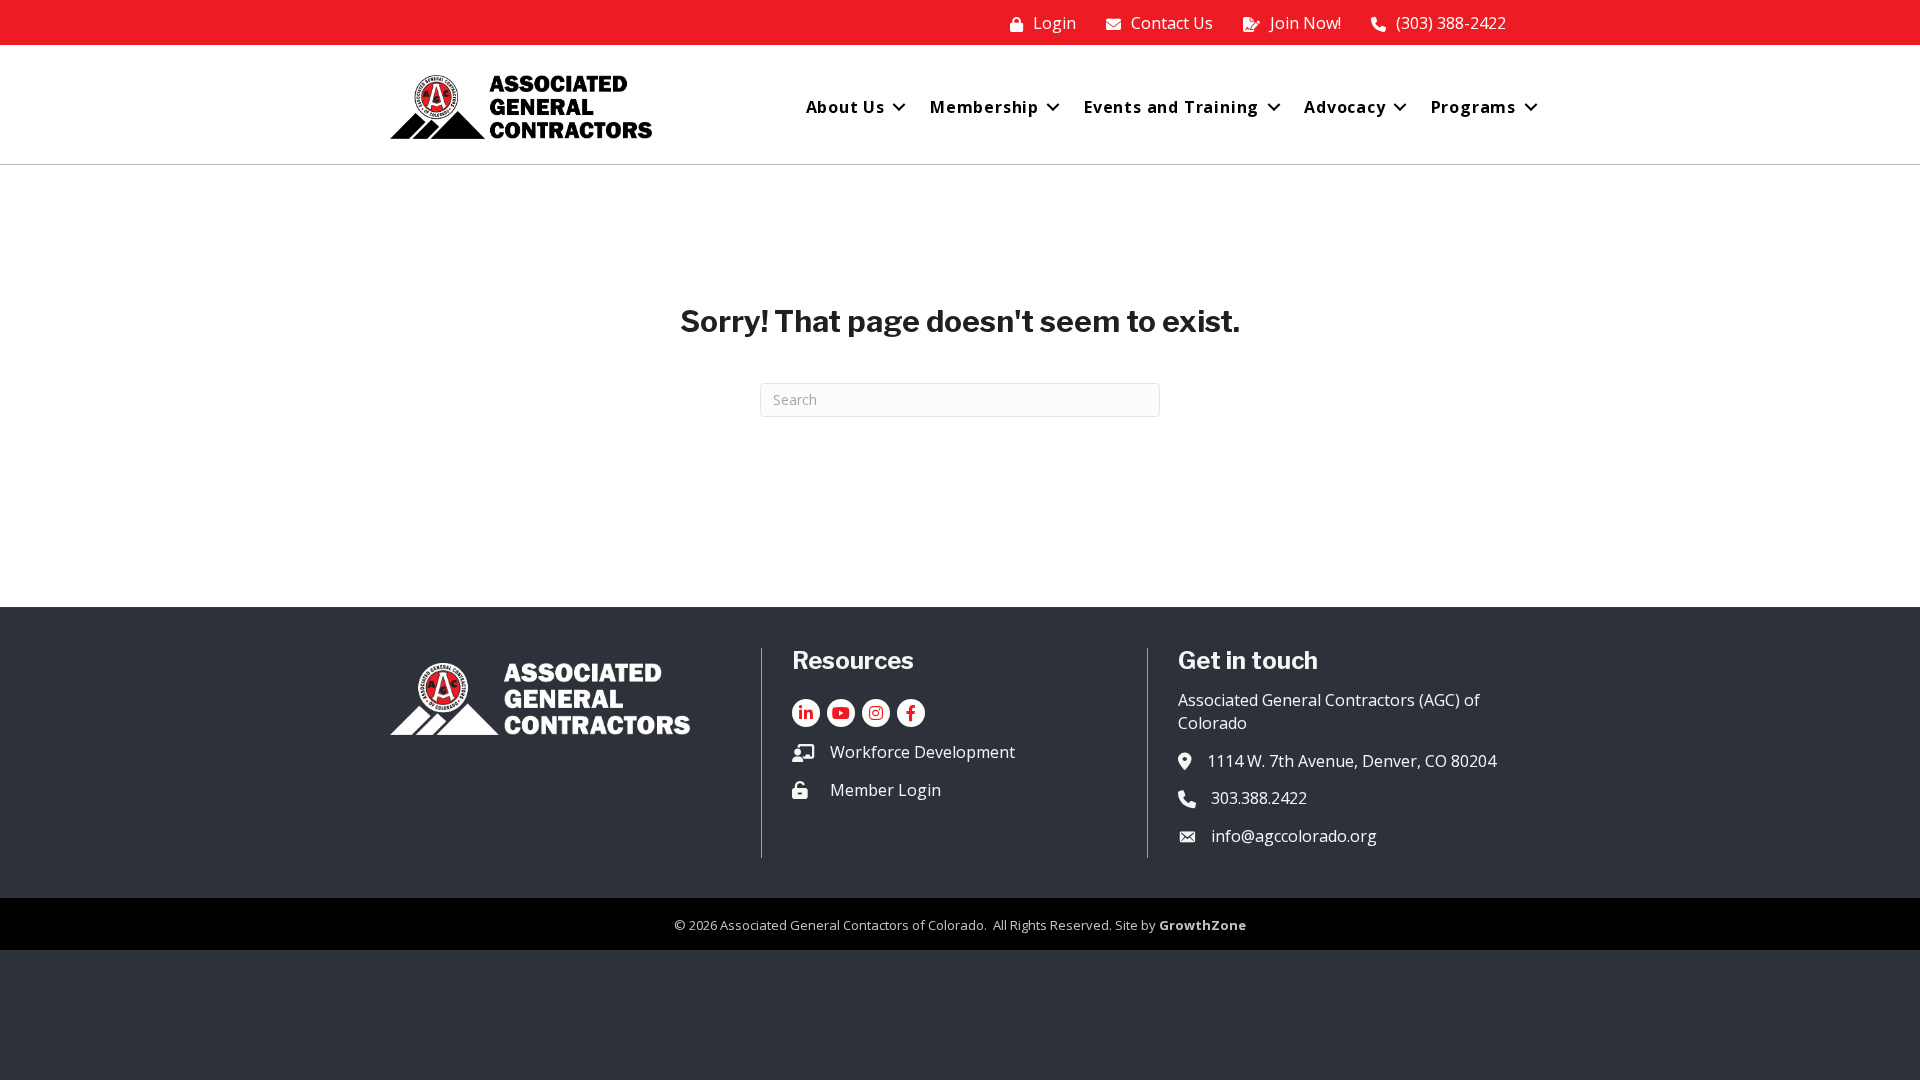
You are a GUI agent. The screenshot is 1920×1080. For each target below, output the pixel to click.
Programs (1473, 107)
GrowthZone (1202, 925)
